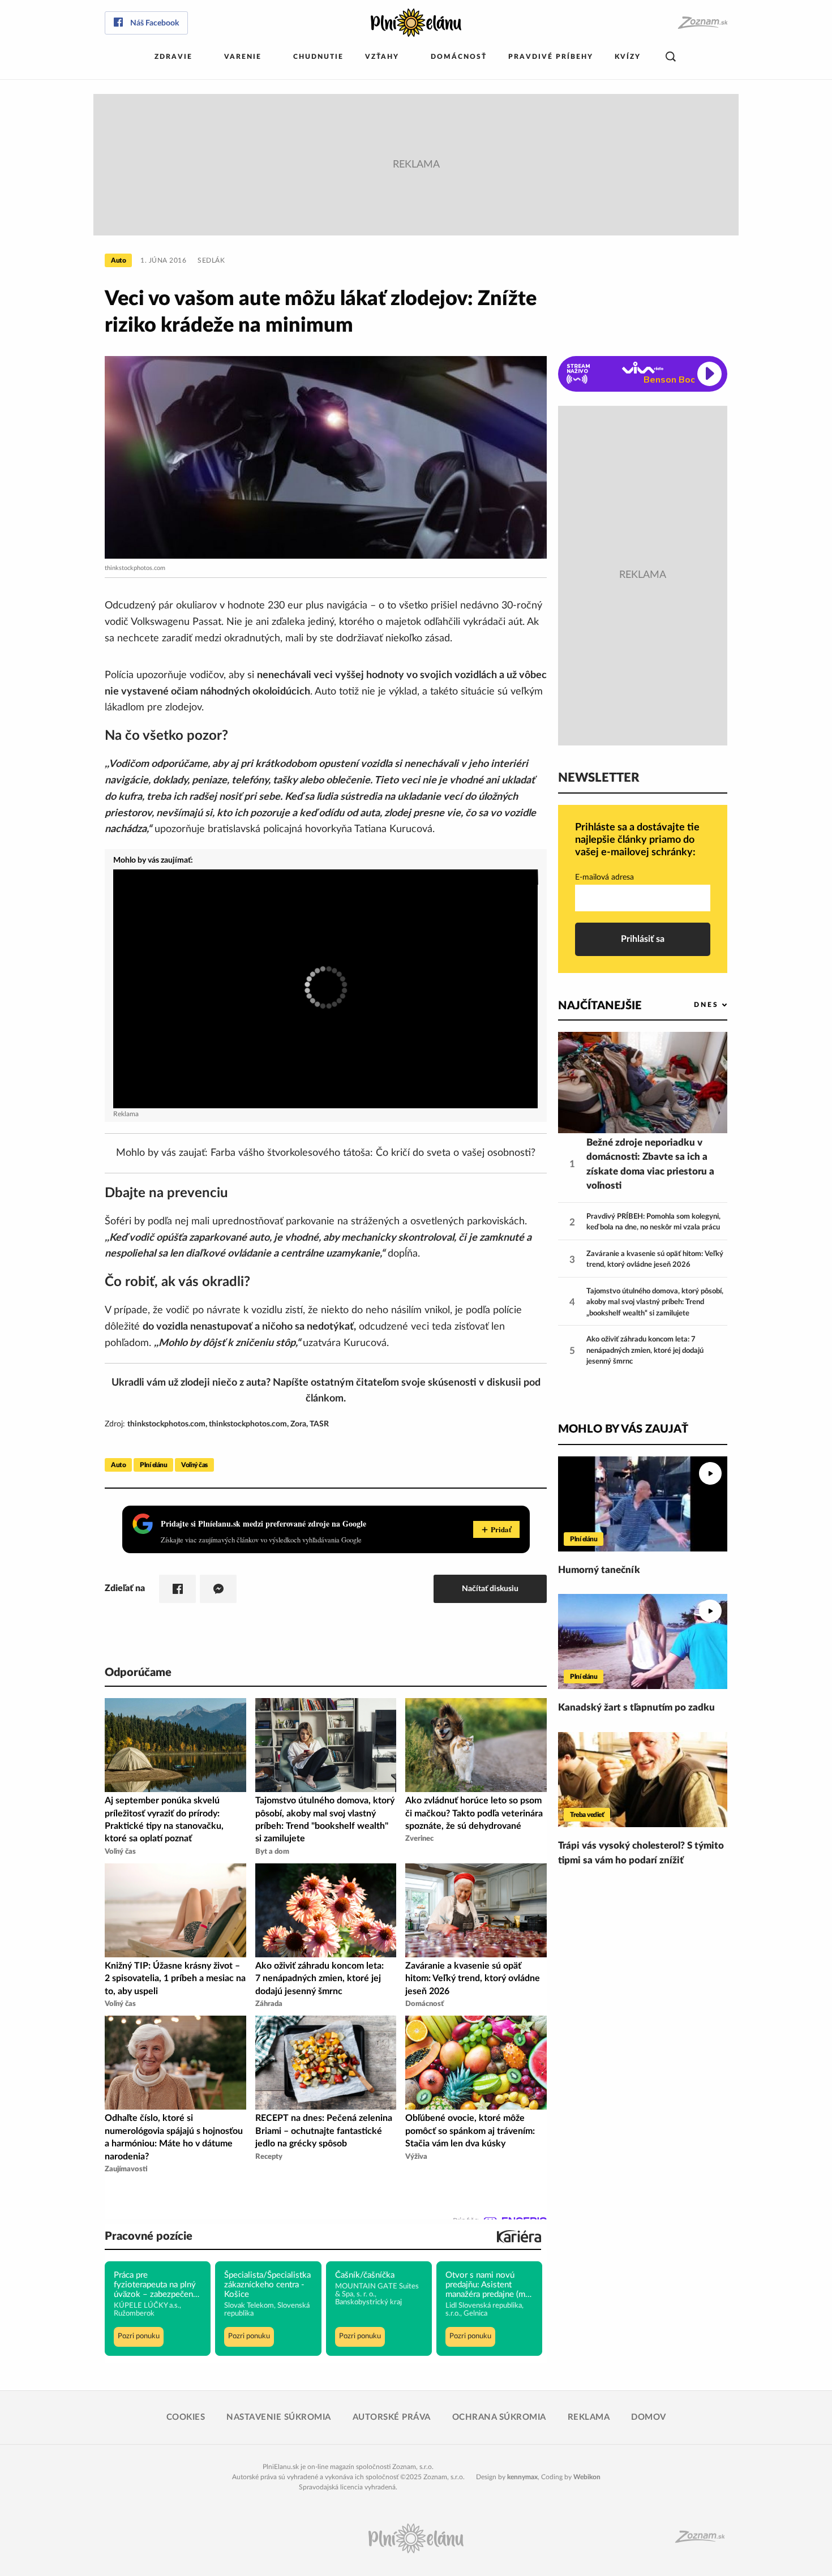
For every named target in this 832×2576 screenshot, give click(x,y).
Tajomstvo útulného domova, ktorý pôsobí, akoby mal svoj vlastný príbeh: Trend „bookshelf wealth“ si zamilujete (655, 1302)
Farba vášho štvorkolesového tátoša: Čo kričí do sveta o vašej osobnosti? (373, 1153)
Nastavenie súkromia (279, 2417)
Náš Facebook (155, 23)
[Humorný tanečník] (643, 1504)
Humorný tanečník (599, 1570)
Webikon (587, 2477)
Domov (649, 2417)
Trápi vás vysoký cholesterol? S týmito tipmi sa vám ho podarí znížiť (641, 1853)
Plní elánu (153, 1465)
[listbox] (692, 1005)
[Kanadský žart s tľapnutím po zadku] (643, 1641)
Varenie (243, 57)
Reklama (589, 2417)
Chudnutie (318, 57)
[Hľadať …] (671, 57)
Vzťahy (382, 57)
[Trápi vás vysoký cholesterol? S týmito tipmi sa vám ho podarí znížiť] (643, 1780)
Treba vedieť (587, 1815)
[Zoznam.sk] (702, 23)
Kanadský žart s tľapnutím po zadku (636, 1707)
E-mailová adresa (604, 877)
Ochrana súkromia (499, 2417)
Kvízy (628, 57)
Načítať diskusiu (490, 1589)
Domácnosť (459, 57)
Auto (118, 260)
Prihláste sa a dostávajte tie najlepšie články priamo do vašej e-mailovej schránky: (637, 840)
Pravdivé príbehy (551, 57)
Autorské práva (392, 2417)
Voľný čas (194, 1465)
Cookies (186, 2417)
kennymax (522, 2477)
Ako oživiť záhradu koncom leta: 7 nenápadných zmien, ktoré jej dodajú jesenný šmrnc (645, 1351)
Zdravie (173, 57)
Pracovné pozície (149, 2236)
